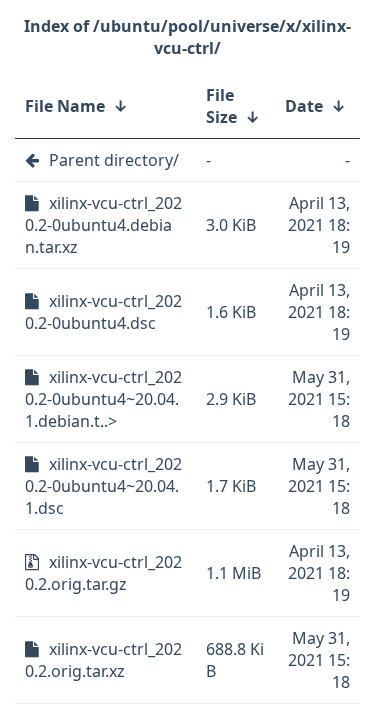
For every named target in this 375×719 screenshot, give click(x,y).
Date (304, 106)
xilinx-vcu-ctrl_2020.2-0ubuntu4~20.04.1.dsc (103, 486)
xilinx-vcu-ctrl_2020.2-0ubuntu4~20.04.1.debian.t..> (103, 399)
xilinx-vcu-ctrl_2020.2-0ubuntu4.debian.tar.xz (103, 225)
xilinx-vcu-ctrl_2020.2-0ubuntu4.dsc (103, 312)
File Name (65, 106)
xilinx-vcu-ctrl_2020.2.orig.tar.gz (103, 573)
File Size (221, 106)
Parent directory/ (114, 160)
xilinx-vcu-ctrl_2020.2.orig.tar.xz (103, 660)
